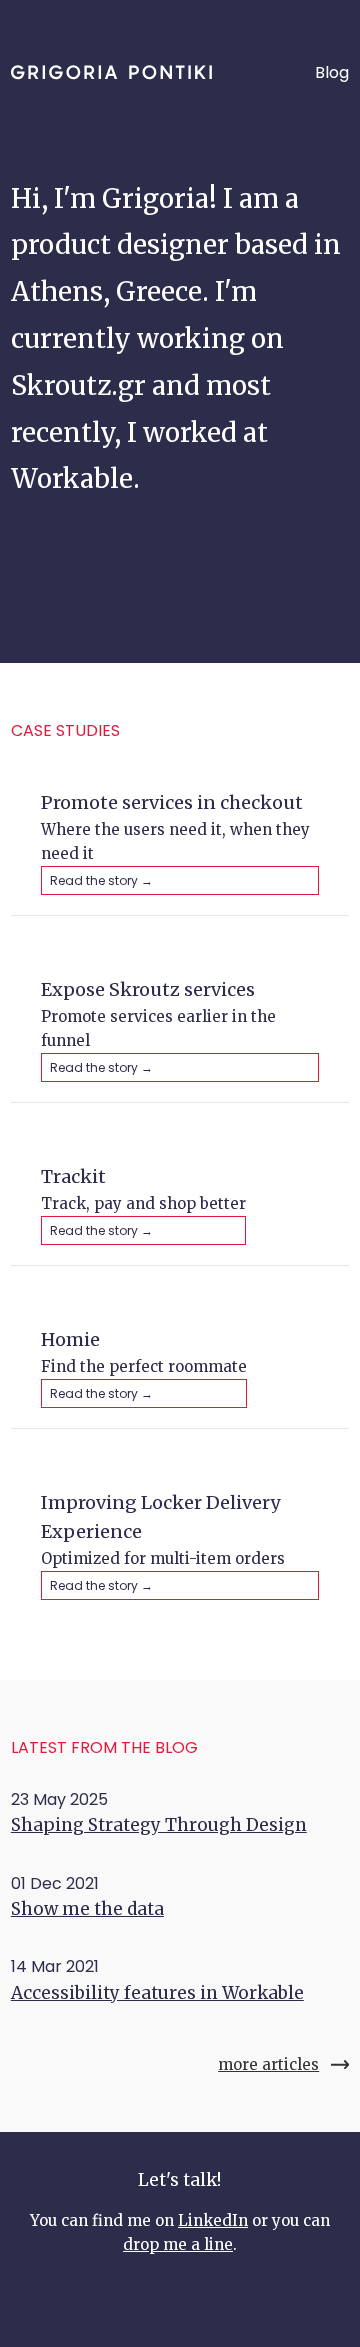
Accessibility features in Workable (157, 1993)
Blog (332, 72)
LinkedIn (213, 2220)
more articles (268, 2064)
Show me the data (87, 1909)
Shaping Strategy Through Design (159, 1825)
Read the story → (101, 880)
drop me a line (178, 2244)
